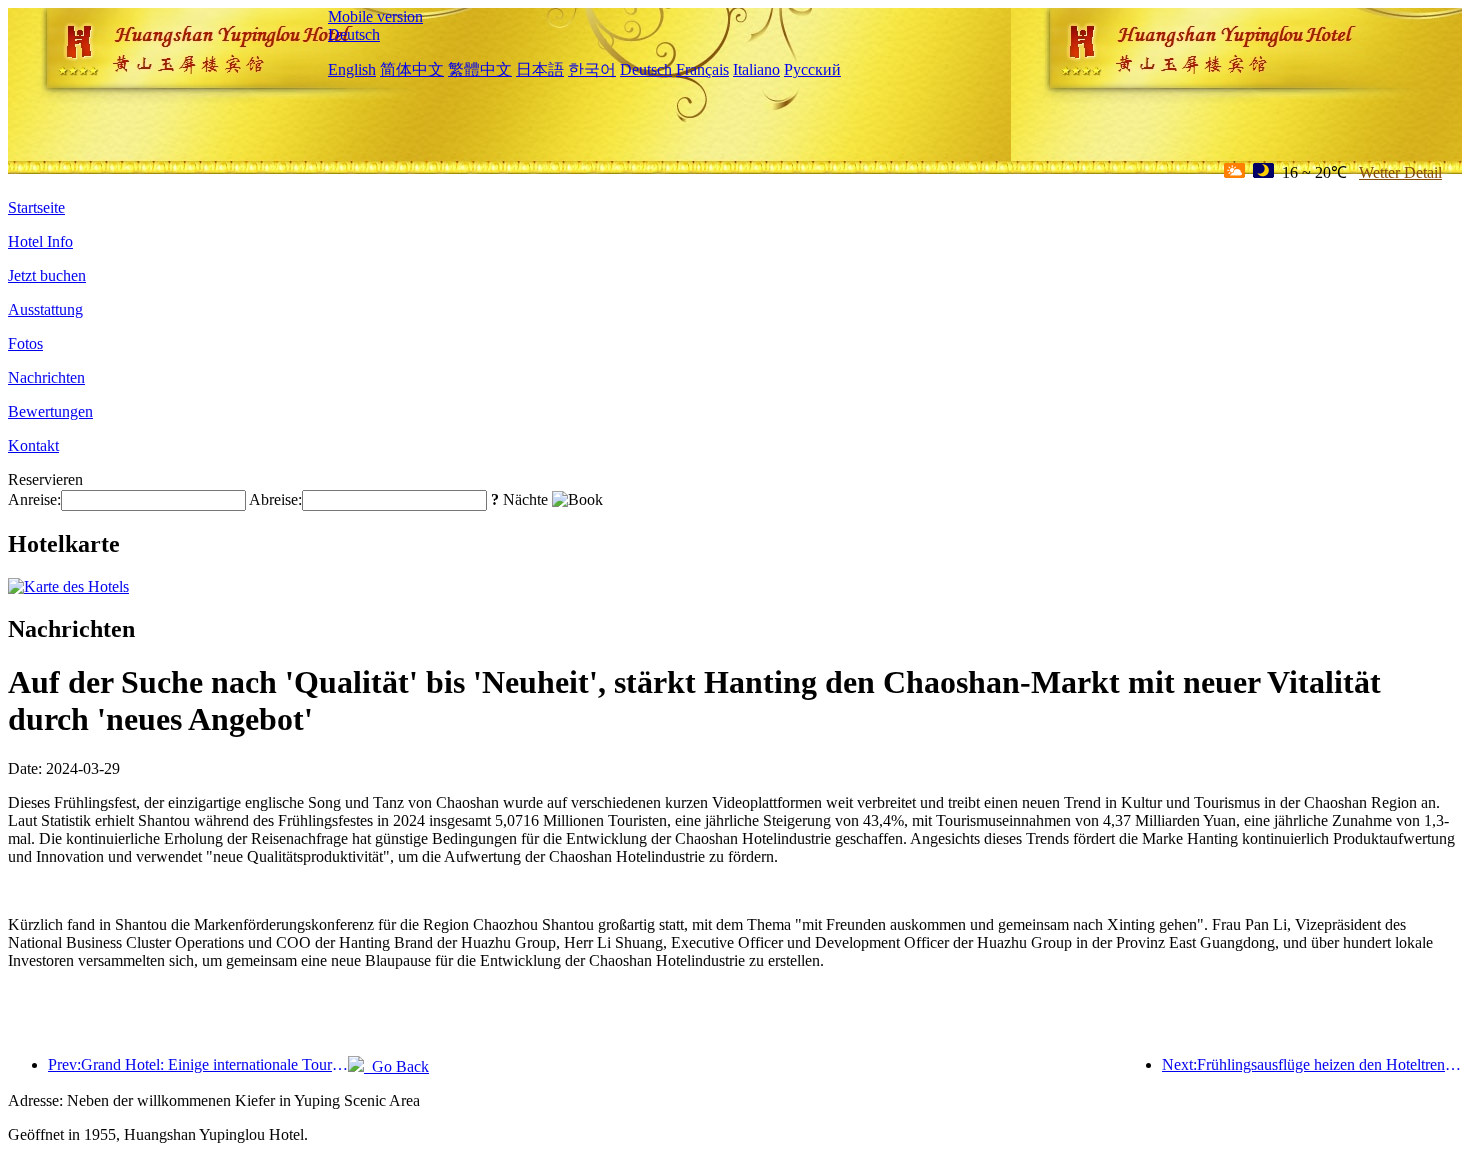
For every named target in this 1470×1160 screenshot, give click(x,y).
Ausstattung (45, 309)
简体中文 (412, 69)
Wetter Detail (1400, 172)
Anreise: (34, 499)
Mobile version (375, 16)
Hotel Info (40, 241)
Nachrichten (46, 377)
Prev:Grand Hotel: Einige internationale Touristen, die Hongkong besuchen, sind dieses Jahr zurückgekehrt (198, 1064)
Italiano (756, 69)
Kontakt (33, 445)
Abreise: (275, 499)
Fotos (25, 343)
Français (702, 69)
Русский (812, 69)
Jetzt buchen (47, 275)
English (352, 69)
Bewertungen (50, 411)
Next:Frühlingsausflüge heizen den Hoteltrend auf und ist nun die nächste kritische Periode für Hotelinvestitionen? (1312, 1064)
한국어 (592, 69)
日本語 (540, 69)
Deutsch (354, 34)
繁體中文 (480, 69)
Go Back (396, 1066)
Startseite (36, 207)
